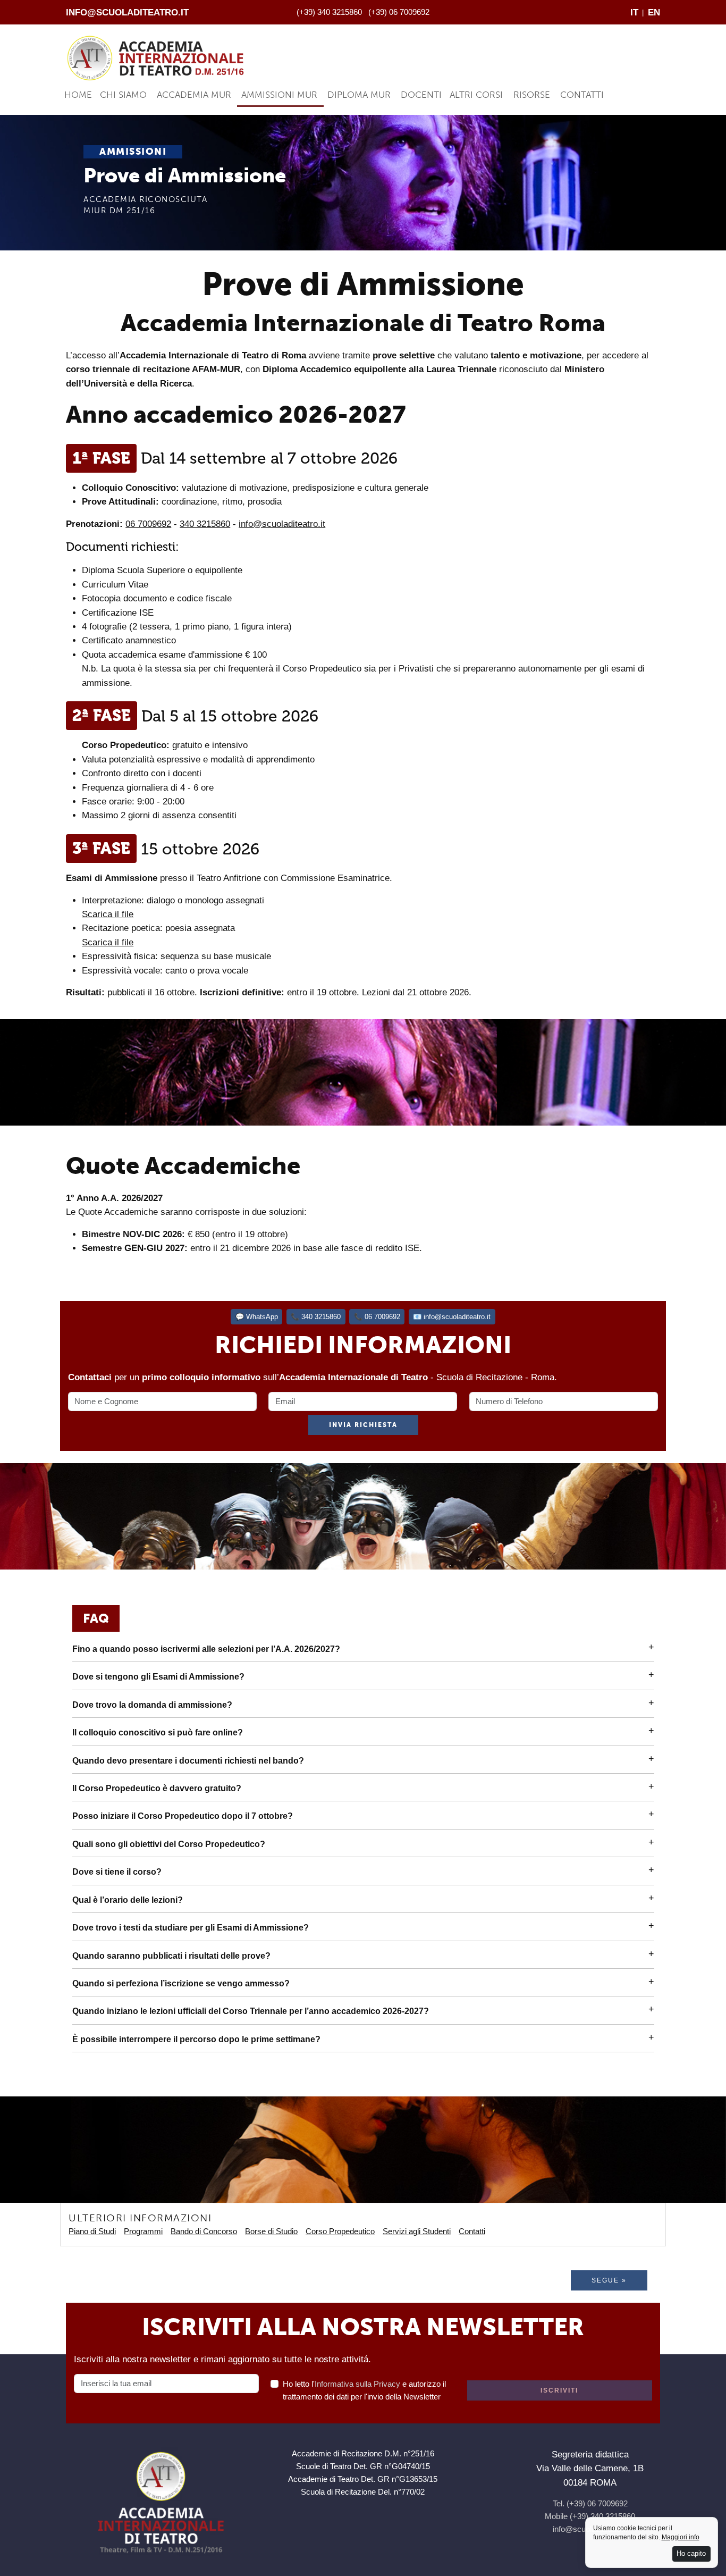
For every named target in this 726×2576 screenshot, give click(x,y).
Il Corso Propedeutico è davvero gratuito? (157, 1788)
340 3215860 (205, 524)
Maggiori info (681, 2537)
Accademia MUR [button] (194, 95)
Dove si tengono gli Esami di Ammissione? (158, 1677)
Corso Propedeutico (340, 2231)
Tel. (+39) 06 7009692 (590, 2503)
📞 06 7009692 (377, 1317)
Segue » (609, 2280)
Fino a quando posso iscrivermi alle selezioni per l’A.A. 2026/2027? (206, 1649)
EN (654, 12)
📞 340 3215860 (316, 1317)
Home (78, 95)
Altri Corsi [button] (476, 95)
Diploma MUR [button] (359, 95)
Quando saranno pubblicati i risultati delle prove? (171, 1956)
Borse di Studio (271, 2231)
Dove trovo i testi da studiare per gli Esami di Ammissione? (191, 1928)
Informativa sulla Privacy (357, 2384)
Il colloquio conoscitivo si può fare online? (158, 1732)
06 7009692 (148, 524)
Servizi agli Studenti (417, 2231)
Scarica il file (108, 914)
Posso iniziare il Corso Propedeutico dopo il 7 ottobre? (183, 1816)
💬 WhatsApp (257, 1317)
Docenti (421, 95)
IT (634, 12)
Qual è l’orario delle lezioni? (128, 1900)
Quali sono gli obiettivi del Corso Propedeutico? (169, 1844)
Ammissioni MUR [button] (279, 95)
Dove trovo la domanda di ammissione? (152, 1705)
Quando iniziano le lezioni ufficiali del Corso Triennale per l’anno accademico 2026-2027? (251, 2011)
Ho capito (691, 2553)
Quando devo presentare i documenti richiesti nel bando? (188, 1761)
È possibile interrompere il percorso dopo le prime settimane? (196, 2039)
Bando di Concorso (204, 2231)
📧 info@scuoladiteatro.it (452, 1317)
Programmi (143, 2231)
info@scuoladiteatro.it (127, 12)
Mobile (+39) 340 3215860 (590, 2516)
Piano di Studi (92, 2231)
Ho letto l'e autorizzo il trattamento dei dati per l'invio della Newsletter (364, 2390)
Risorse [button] (532, 95)
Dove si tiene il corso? (117, 1872)
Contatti (582, 95)
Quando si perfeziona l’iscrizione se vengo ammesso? (181, 1983)
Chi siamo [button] (123, 95)
